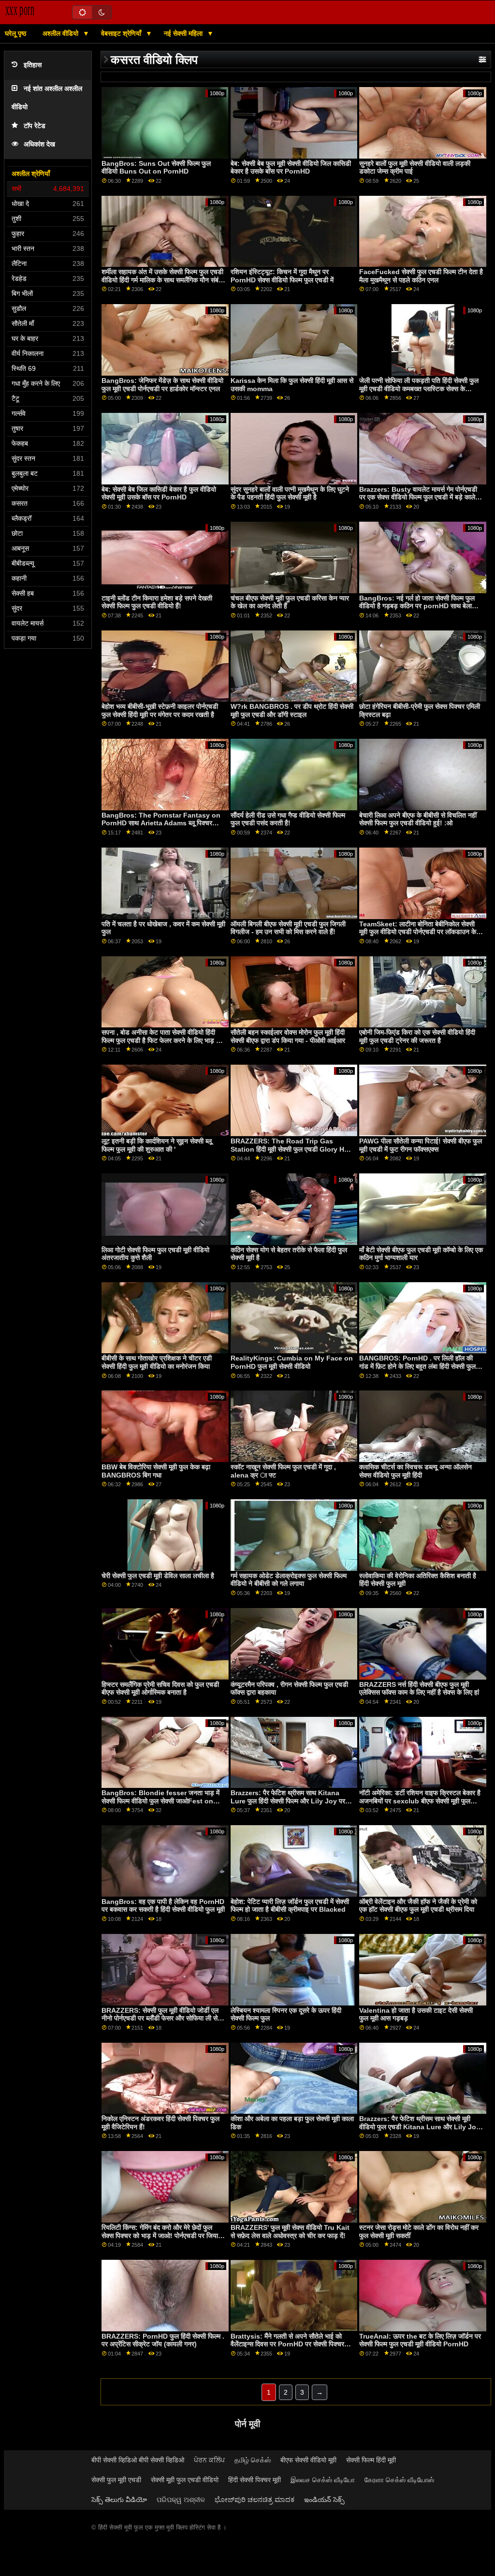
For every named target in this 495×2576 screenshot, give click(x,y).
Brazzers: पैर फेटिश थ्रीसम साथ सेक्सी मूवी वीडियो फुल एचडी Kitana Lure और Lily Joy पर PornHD (420, 2127)
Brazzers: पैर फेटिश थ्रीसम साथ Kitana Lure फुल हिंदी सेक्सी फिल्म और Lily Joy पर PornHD (288, 1801)
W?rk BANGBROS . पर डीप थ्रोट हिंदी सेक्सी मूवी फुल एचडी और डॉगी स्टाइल (292, 710)
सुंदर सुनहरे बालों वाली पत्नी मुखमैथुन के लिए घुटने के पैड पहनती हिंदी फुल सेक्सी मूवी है (290, 493)
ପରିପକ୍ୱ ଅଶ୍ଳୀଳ (181, 2500)
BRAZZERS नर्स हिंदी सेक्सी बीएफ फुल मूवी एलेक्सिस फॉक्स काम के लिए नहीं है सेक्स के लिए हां (419, 1689)
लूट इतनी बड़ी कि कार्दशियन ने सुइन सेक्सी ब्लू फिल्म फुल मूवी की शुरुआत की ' (157, 1145)
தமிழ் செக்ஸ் (253, 2460)
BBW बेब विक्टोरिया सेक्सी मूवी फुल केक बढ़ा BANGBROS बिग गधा (156, 1471)
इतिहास (33, 65)
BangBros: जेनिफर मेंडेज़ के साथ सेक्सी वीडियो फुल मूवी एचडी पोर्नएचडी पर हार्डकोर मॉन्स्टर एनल (162, 385)
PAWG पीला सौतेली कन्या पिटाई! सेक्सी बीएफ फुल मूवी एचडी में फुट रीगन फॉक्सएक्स (421, 1145)
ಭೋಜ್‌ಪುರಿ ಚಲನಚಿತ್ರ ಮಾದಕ (255, 2500)
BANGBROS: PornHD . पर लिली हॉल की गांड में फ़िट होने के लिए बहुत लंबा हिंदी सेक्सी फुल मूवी (417, 1366)
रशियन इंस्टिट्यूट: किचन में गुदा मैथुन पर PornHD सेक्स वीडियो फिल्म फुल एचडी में (282, 276)
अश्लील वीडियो (61, 33)
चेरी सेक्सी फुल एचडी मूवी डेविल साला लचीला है (158, 1576)
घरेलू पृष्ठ (15, 33)
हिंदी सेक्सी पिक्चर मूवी (255, 2480)
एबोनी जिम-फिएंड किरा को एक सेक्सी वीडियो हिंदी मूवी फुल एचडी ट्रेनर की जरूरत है (417, 1036)
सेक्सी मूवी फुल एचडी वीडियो (185, 2480)
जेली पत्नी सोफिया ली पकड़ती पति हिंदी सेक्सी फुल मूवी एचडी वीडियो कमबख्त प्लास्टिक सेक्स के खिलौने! (419, 388)
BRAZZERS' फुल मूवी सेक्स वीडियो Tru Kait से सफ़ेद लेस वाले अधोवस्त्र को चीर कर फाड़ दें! (290, 2232)
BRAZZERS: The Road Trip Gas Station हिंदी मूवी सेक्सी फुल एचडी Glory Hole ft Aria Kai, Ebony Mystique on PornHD (292, 1153)
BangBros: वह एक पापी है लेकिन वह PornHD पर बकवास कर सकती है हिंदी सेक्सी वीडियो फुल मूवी (163, 1906)
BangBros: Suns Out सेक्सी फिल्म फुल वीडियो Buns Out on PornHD (156, 168)
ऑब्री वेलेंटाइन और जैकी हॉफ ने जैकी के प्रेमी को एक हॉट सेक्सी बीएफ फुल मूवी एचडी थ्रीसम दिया (418, 1906)
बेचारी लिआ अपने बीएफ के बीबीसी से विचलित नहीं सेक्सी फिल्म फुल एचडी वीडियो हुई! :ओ (418, 819)
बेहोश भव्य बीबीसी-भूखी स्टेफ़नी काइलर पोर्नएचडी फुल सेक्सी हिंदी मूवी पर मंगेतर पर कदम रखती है (160, 710)
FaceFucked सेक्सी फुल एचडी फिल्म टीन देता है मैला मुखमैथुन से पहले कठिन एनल (421, 276)
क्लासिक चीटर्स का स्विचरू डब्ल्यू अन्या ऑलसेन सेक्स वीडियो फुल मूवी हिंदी (415, 1471)
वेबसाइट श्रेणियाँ (122, 33)
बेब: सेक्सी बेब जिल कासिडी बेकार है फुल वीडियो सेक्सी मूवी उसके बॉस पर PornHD (159, 493)
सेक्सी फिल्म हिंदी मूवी (371, 2460)
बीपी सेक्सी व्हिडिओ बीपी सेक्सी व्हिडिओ (138, 2460)
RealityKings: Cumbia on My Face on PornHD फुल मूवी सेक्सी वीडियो (292, 1362)
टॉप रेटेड (35, 126)
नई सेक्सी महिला (184, 33)
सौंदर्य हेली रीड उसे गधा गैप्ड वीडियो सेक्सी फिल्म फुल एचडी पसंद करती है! (288, 819)
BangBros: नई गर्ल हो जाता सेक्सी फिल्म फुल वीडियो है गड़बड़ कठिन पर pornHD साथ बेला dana (417, 606)
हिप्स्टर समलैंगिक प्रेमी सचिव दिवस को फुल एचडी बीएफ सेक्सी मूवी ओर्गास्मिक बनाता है (160, 1689)
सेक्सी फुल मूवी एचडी (116, 2480)
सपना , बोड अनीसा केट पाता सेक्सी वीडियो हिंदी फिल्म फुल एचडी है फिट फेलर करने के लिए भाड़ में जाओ (160, 1040)
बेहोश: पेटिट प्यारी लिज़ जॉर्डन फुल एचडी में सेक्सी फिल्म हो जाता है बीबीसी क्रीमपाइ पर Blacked (290, 1906)
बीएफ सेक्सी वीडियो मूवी (308, 2460)
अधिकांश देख (39, 144)
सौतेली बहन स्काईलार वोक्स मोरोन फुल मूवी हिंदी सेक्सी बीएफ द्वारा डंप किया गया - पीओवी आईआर (288, 1036)
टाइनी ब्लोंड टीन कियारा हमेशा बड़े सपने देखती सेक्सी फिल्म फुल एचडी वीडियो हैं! (157, 602)
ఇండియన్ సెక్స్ (324, 2500)
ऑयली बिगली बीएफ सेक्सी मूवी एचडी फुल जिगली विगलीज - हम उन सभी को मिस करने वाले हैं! (288, 928)
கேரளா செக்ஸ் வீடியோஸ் (399, 2480)
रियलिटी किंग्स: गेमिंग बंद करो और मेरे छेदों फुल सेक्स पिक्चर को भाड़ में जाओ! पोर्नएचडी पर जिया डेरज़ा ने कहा (160, 2235)
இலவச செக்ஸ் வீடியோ (323, 2480)
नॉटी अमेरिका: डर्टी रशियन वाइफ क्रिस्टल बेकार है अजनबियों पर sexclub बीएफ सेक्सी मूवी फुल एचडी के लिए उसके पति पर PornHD (420, 1801)
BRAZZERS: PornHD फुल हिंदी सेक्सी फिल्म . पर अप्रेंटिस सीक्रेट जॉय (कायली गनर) (163, 2340)
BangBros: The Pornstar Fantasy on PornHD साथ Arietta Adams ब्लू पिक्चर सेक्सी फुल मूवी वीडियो (161, 823)
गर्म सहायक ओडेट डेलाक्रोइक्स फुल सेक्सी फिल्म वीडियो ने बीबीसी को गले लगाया (289, 1580)
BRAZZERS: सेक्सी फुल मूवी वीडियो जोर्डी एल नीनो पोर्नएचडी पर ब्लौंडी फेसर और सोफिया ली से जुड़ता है (160, 2018)
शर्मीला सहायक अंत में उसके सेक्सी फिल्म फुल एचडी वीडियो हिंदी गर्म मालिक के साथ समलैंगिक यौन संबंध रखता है (162, 280)
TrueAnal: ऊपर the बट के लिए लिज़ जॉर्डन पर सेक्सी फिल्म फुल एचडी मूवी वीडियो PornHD (420, 2340)
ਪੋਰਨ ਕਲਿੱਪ (209, 2460)
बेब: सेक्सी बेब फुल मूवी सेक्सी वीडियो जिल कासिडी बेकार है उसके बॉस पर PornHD (291, 168)
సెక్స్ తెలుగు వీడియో (119, 2500)
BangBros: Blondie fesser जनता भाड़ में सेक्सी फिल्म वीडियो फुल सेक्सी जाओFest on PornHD (160, 1801)
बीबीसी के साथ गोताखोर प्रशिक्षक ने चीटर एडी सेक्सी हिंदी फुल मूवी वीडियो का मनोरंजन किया (157, 1362)
